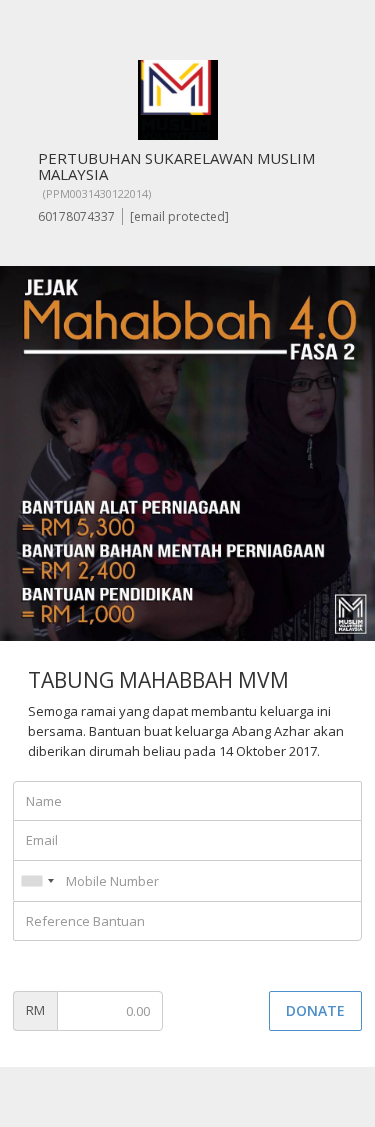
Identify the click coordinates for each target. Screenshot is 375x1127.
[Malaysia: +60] (37, 881)
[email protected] (179, 216)
